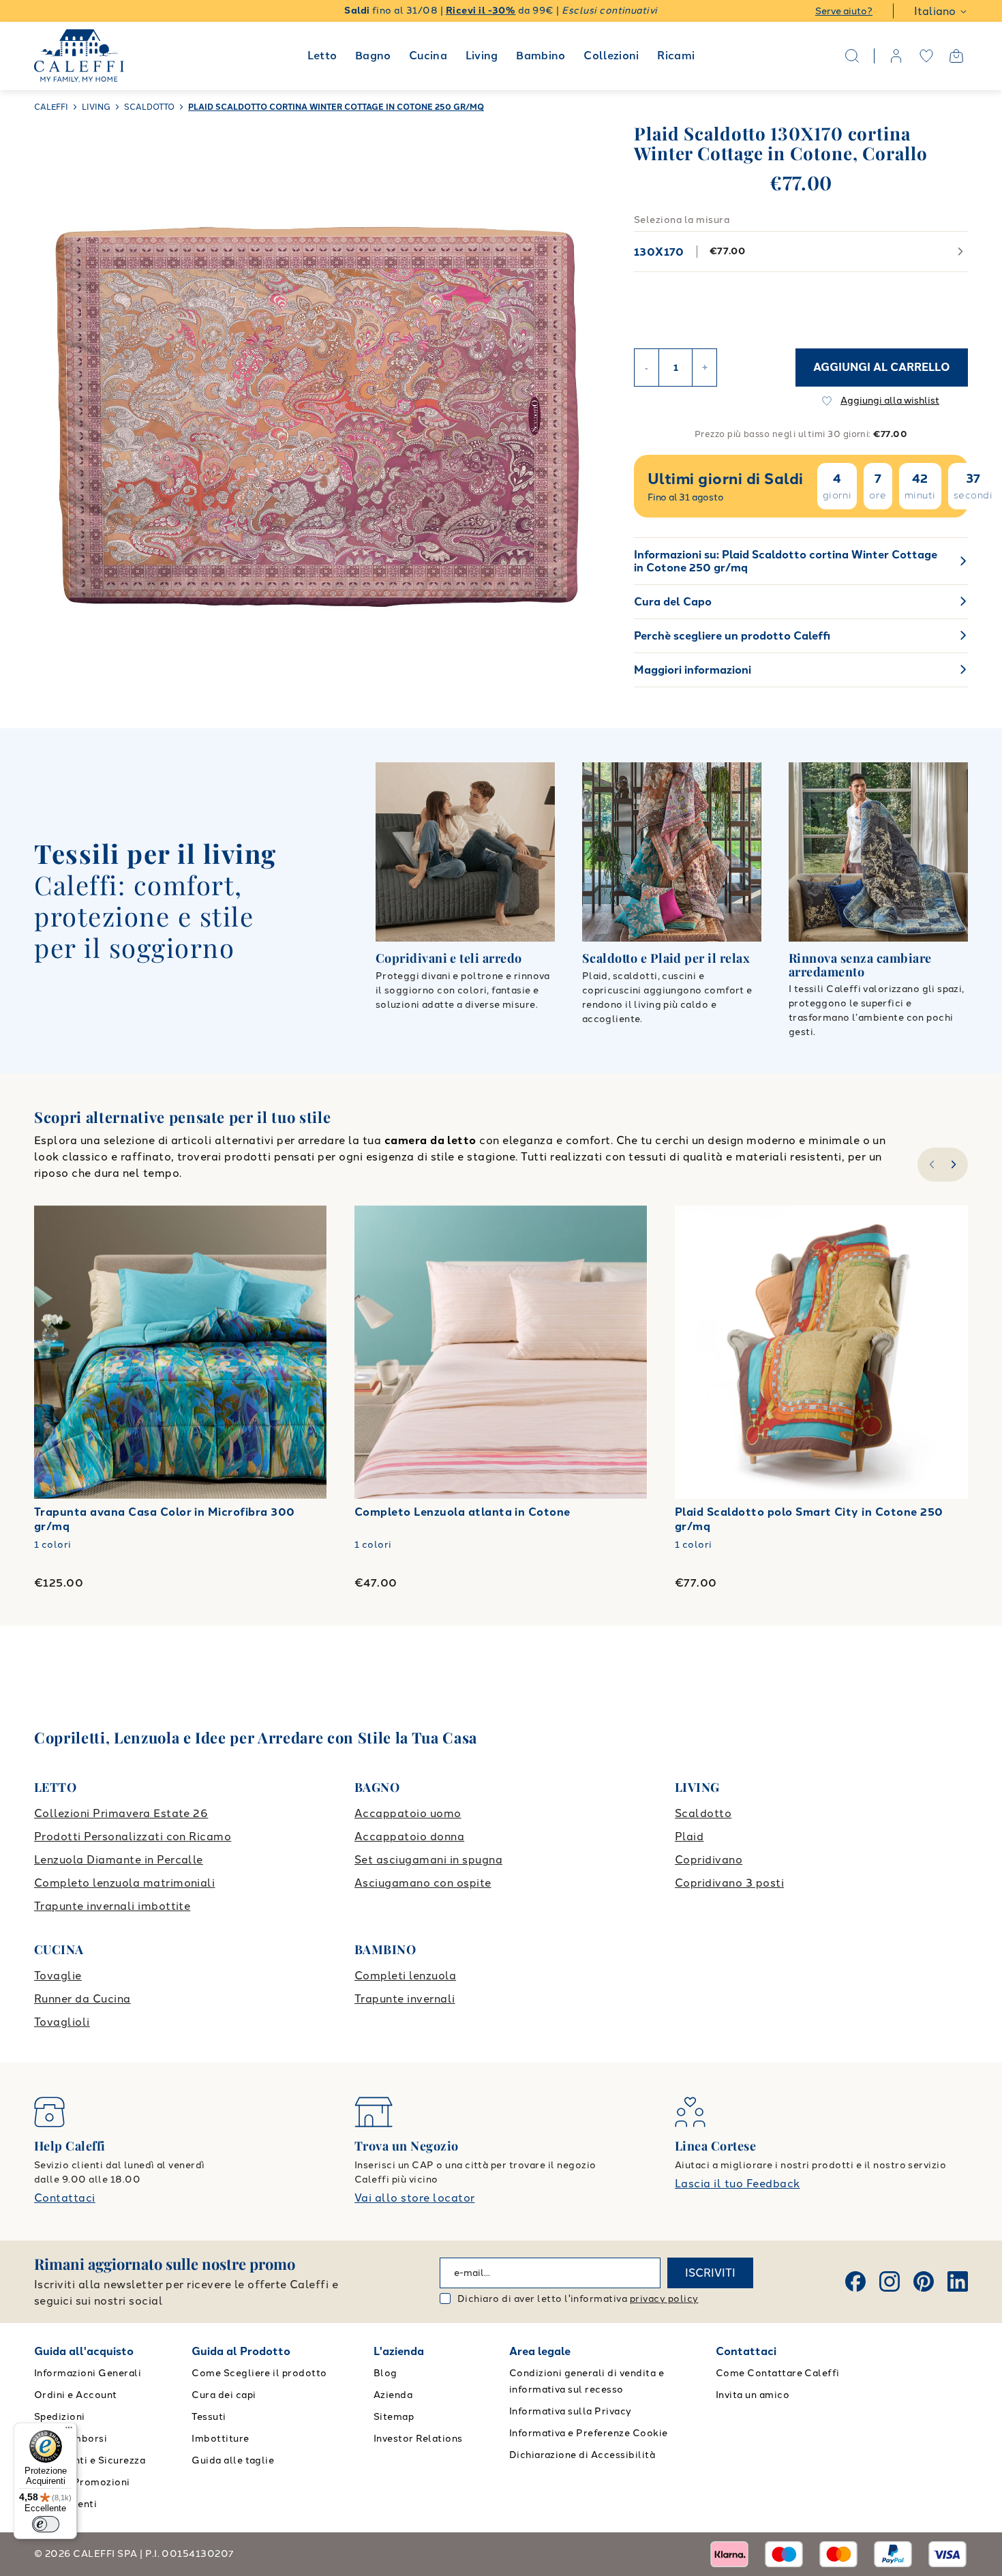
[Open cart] (956, 56)
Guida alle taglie (233, 2460)
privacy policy (664, 2299)
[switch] (46, 2524)
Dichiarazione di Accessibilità (582, 2455)
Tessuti (209, 2417)
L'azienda (399, 2351)
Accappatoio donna (409, 1837)
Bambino (541, 56)
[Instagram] (890, 2281)
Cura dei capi (224, 2395)
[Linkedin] (958, 2281)
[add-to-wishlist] (303, 1229)
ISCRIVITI (710, 2273)
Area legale (540, 2351)
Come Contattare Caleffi (778, 2373)
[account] (896, 56)
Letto (322, 56)
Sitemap (394, 2417)
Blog (385, 2373)
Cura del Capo (673, 602)
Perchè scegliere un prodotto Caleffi (732, 636)
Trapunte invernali (405, 1999)
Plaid (689, 1837)
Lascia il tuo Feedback (738, 2184)
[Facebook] (855, 2281)
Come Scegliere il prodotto (259, 2373)
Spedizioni (60, 2417)
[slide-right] (955, 1165)
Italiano (935, 11)
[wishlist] (926, 56)
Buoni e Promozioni (82, 2482)
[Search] (852, 56)
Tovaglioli (62, 2022)
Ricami (676, 56)
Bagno (373, 56)
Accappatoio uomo (408, 1813)
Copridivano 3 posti (729, 1883)
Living (482, 56)
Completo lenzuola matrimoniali (124, 1883)
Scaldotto (703, 1813)
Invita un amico (753, 2395)
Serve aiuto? (844, 11)
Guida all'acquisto (84, 2351)
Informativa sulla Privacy (571, 2411)
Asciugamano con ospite (423, 1883)
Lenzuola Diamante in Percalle (119, 1860)
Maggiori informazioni (693, 670)
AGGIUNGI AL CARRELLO (882, 367)
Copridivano (709, 1860)
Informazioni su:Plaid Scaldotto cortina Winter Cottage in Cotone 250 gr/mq (786, 561)
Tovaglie (58, 1976)
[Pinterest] (924, 2281)
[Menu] (69, 2431)
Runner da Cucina (82, 1999)
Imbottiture (220, 2439)
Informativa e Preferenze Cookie (589, 2433)
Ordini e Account (76, 2395)
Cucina (428, 56)
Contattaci (65, 2198)
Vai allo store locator (415, 2198)
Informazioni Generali (88, 2373)
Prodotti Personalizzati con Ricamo (133, 1837)
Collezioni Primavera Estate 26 (121, 1813)
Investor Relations (418, 2439)
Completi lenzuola (405, 1976)
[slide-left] (930, 1165)
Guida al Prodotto (241, 2351)
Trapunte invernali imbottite (112, 1906)
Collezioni (611, 56)
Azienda (393, 2395)
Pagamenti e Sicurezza (90, 2460)
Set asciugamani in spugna (428, 1860)
